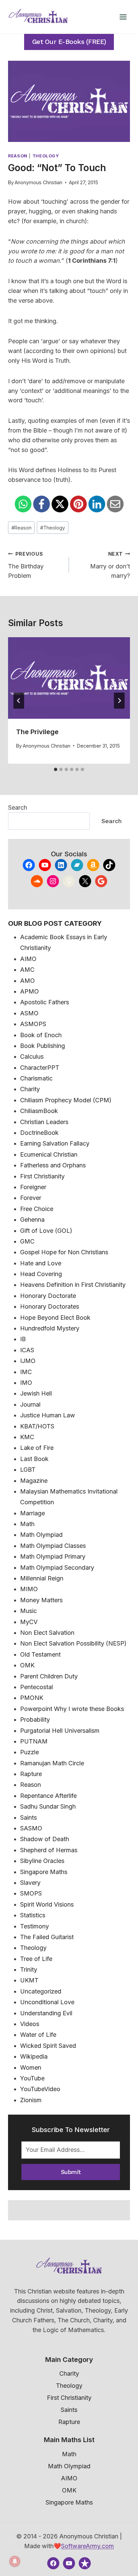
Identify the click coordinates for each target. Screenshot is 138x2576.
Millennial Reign (42, 1578)
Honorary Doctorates (50, 1306)
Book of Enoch (41, 1035)
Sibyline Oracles (42, 1861)
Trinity (29, 1969)
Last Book (34, 1459)
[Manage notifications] (15, 2561)
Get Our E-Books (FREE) (69, 42)
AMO (27, 981)
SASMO (31, 1828)
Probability (35, 1720)
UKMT (29, 1980)
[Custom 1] (85, 2563)
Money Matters (41, 1600)
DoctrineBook (39, 1133)
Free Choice (37, 1209)
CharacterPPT (40, 1068)
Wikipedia (34, 2056)
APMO (29, 991)
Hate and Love (41, 1263)
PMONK (32, 1698)
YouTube (32, 2078)
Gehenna (32, 1220)
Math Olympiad (41, 1535)
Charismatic (36, 1078)
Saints (28, 1817)
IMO (26, 1383)
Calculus (32, 1056)
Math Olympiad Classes (53, 1546)
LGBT (28, 1470)
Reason (18, 156)
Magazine (34, 1481)
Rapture (31, 1774)
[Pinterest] (78, 504)
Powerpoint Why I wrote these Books (72, 1709)
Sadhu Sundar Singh (48, 1806)
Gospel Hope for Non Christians (64, 1252)
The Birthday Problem (26, 565)
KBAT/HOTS (37, 1426)
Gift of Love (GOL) (46, 1231)
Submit (71, 2172)
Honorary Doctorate (48, 1296)
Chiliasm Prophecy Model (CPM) (66, 1100)
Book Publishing (43, 1046)
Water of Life (38, 2035)
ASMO (29, 1013)
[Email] (115, 504)
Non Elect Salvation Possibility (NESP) (73, 1643)
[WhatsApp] (23, 504)
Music (28, 1611)
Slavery (30, 1883)
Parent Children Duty (49, 1676)
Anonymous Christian (39, 182)
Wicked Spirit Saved (48, 2046)
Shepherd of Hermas (49, 1850)
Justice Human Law (48, 1415)
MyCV (29, 1622)
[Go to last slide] (19, 701)
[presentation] (69, 678)
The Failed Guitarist (47, 1937)
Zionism (31, 2100)
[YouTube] (69, 2563)
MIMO (29, 1589)
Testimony (34, 1926)
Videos (30, 2024)
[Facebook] (42, 504)
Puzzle (29, 1752)
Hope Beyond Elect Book (55, 1318)
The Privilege (37, 732)
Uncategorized (41, 1991)
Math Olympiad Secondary (57, 1568)
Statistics (33, 1915)
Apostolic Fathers (45, 1002)
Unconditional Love (47, 2002)
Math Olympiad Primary (53, 1556)
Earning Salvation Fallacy (55, 1143)
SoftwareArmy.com (87, 2546)
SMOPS (31, 1893)
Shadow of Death (45, 1839)
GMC (27, 1241)
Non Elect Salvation (47, 1633)
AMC (27, 970)
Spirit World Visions (47, 1904)
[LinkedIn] (97, 504)
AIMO (28, 959)
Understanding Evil (46, 2013)
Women (31, 2067)
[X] (60, 504)
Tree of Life (36, 1959)
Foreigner (33, 1187)
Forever (31, 1198)
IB (23, 1339)
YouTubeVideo (40, 2089)
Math (27, 1524)
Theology (46, 156)
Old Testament (40, 1654)
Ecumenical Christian (49, 1154)
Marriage (32, 1513)
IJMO (28, 1361)
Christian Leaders (44, 1122)
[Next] (119, 701)
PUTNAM (34, 1741)
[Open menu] (123, 17)
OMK (27, 1665)
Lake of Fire (37, 1448)
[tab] (56, 769)
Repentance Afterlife (48, 1796)
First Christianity (42, 1176)
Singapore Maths (44, 1872)
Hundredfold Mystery (50, 1328)
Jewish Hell (36, 1393)
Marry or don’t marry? (110, 565)
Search (18, 807)
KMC (27, 1437)
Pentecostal (37, 1687)
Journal (30, 1404)
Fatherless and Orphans (53, 1165)
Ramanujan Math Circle (52, 1763)
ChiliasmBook (39, 1111)
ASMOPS (33, 1024)
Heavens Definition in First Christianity (73, 1285)
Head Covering (41, 1274)
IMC (26, 1372)
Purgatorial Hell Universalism (60, 1731)
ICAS (27, 1350)
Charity (30, 1089)
